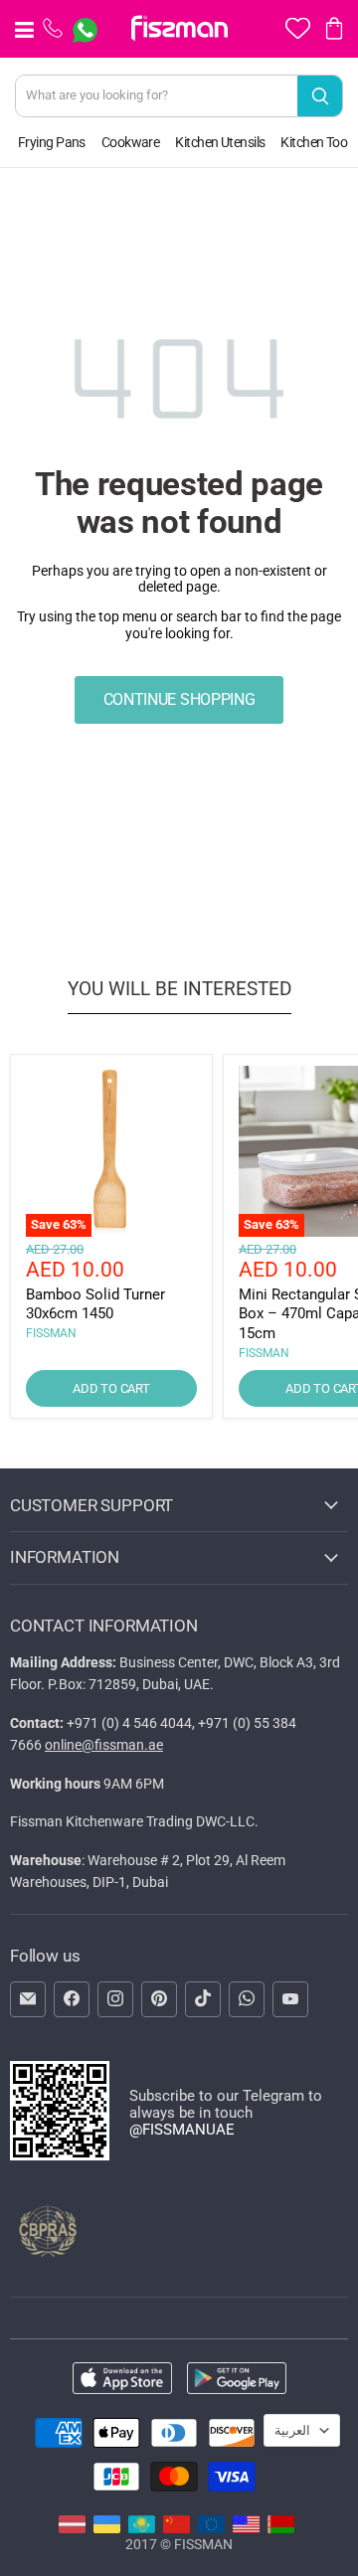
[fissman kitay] (177, 2528)
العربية (292, 2430)
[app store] (122, 2380)
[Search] (320, 96)
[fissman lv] (72, 2528)
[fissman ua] (107, 2528)
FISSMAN (51, 1333)
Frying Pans (52, 142)
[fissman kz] (142, 2528)
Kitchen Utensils (220, 142)
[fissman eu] (211, 2528)
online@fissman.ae (104, 1745)
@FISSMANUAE (182, 2130)
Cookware (131, 142)
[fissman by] (281, 2528)
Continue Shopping (179, 699)
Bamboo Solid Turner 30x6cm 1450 (95, 1304)
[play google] (237, 2380)
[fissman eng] (246, 2528)
